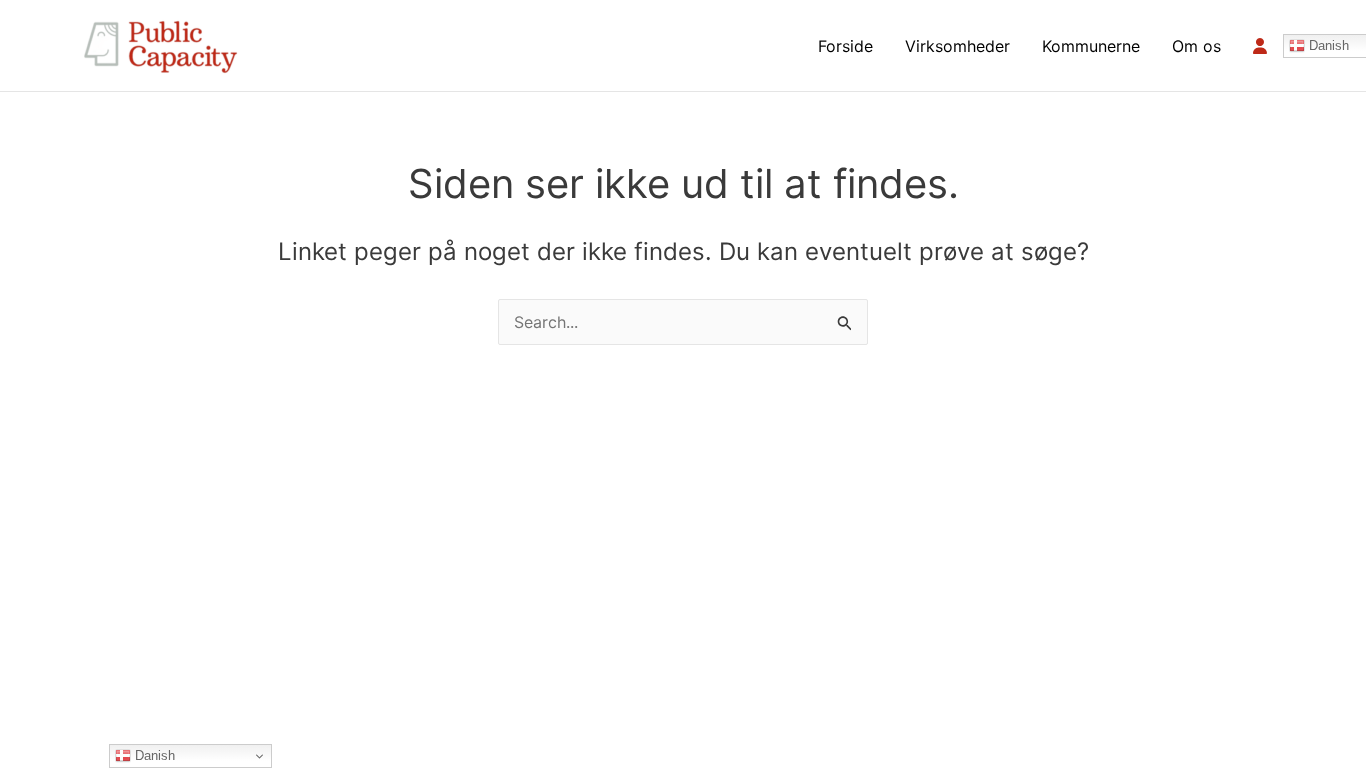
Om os (1196, 46)
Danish (153, 755)
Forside (845, 46)
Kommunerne (1091, 46)
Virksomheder (957, 46)
